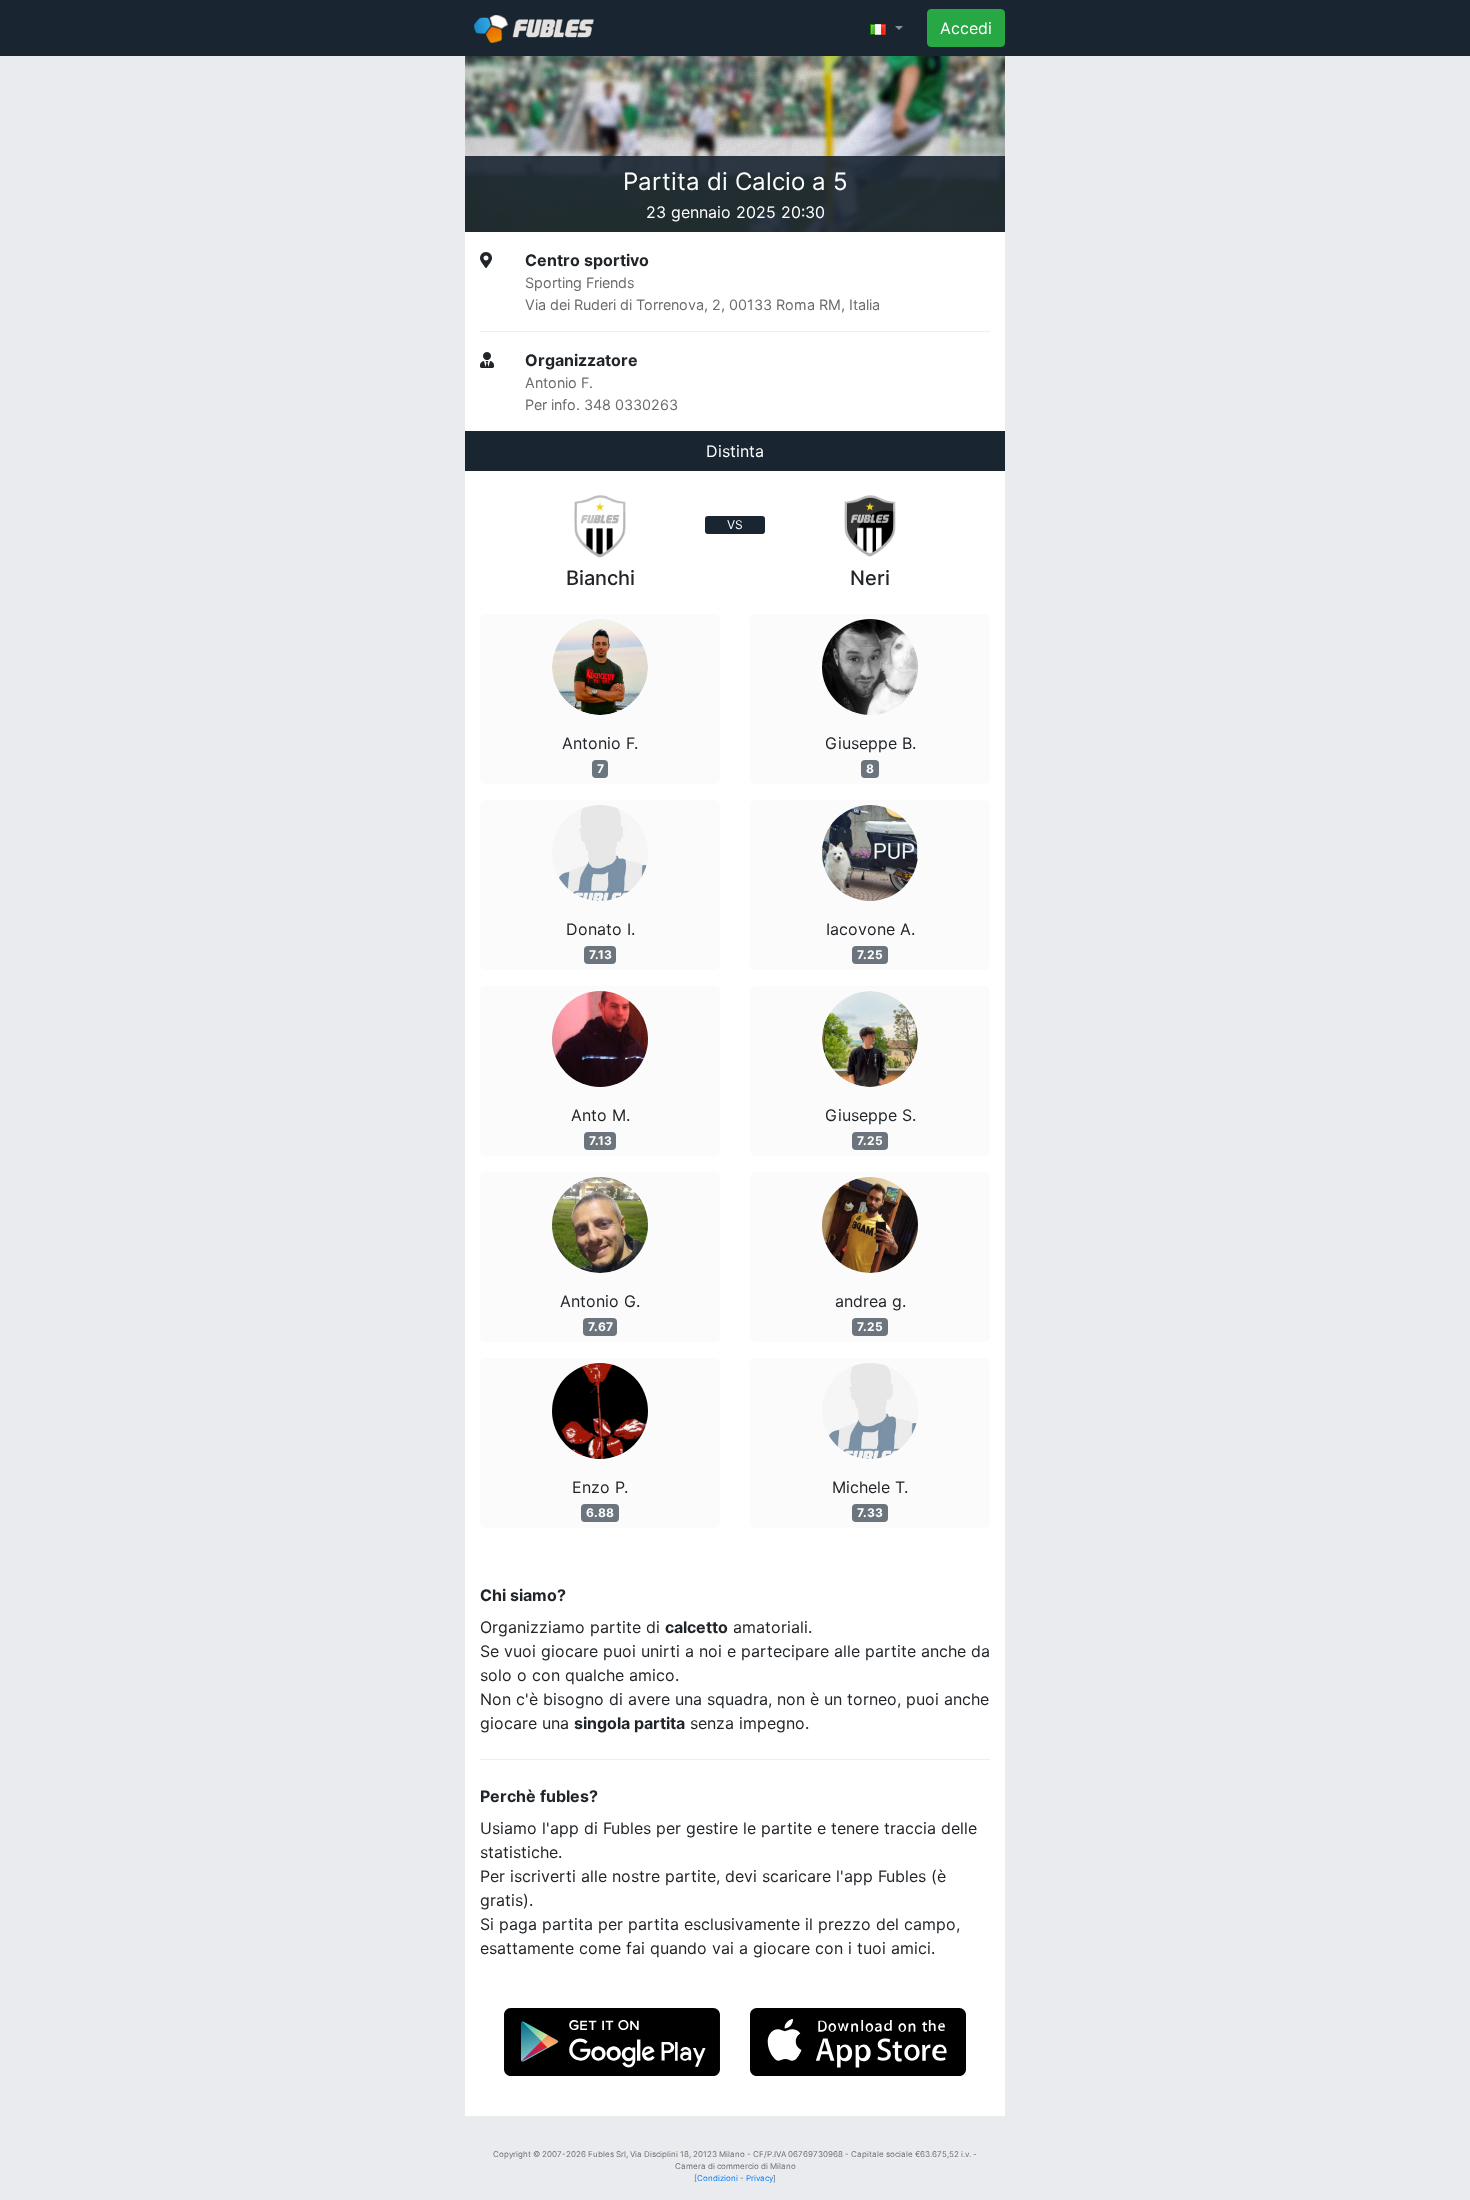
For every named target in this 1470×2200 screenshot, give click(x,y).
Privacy (759, 2178)
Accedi (966, 28)
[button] (886, 28)
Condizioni (717, 2178)
